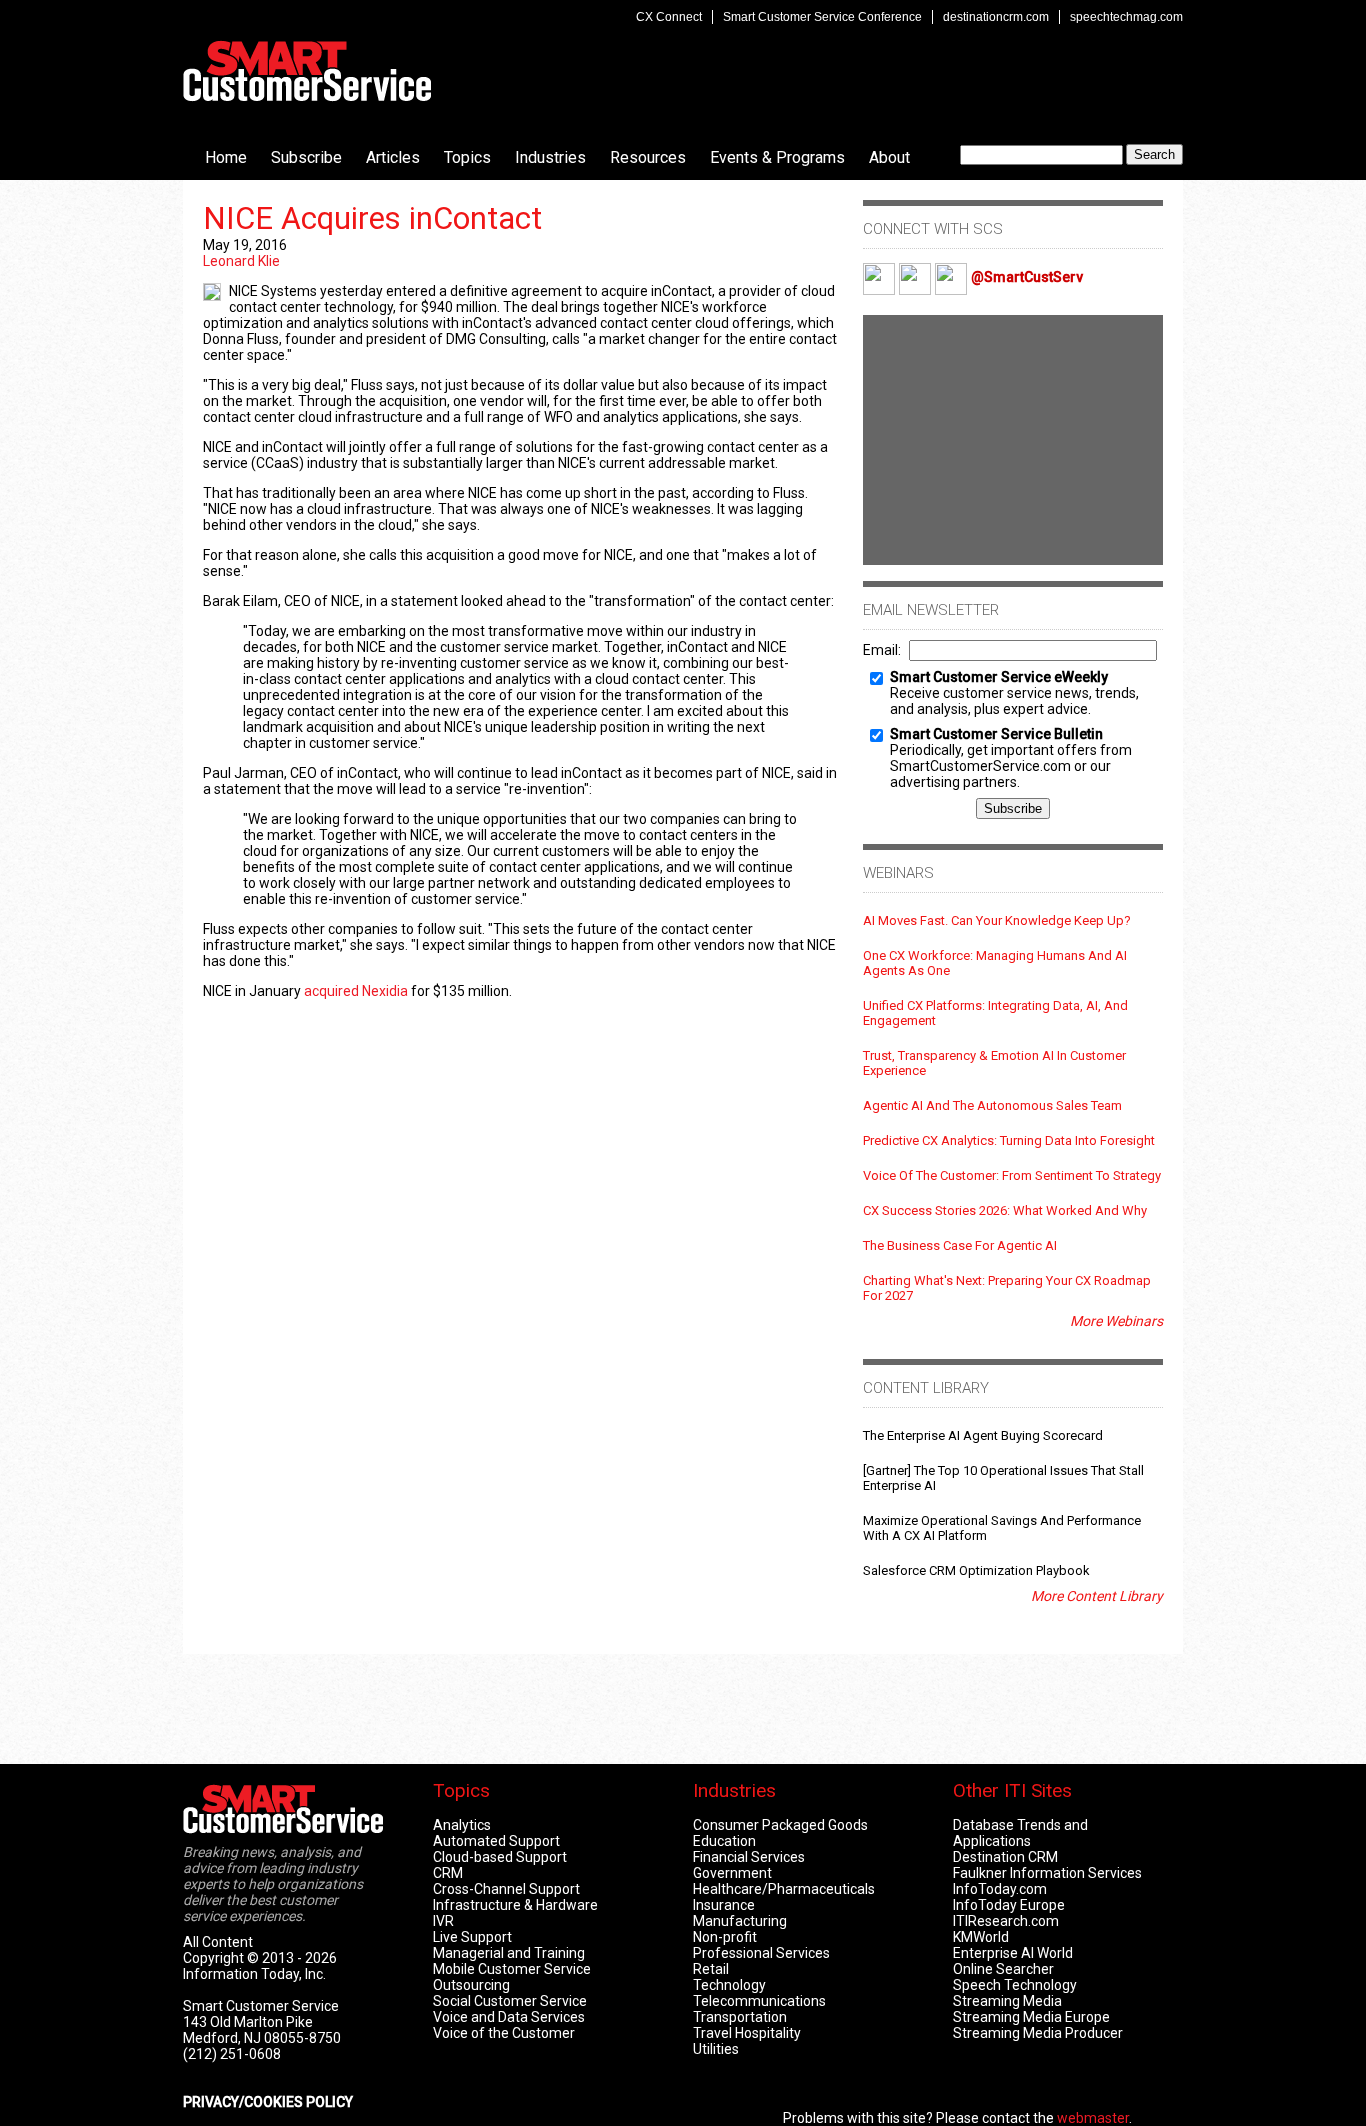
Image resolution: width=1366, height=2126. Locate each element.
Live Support (472, 1937)
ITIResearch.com (1006, 1921)
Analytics (462, 1825)
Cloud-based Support (500, 1857)
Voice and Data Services (509, 2017)
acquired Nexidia (356, 991)
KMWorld (981, 1937)
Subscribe (306, 157)
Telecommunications (759, 2001)
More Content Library (1097, 1596)
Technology (729, 1985)
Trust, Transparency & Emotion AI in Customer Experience (994, 1063)
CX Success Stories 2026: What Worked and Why (1005, 1210)
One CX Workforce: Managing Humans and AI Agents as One (995, 963)
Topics (467, 157)
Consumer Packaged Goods (780, 1825)
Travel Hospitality (747, 2033)
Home (226, 157)
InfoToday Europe (1009, 1905)
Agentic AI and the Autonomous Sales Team (992, 1105)
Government (732, 1873)
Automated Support (496, 1841)
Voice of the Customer (504, 2033)
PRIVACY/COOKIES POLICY (268, 2102)
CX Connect (669, 17)
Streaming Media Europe (1031, 2017)
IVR (443, 1921)
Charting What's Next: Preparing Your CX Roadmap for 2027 (1007, 1288)
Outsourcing (471, 1985)
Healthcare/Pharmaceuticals (784, 1889)
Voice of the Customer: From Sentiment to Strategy (1012, 1175)
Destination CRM (1005, 1857)
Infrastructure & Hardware (515, 1905)
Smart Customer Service (307, 71)
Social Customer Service (510, 2001)
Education (724, 1841)
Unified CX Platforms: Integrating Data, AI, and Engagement (995, 1013)
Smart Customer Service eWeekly (999, 677)
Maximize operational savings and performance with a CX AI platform (1002, 1528)
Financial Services (749, 1857)
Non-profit (725, 1937)
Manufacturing (740, 1921)
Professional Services (761, 1953)
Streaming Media (1007, 2001)
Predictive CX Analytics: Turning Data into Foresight (1009, 1140)
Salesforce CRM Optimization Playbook (976, 1570)
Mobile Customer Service (512, 1969)
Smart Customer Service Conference (822, 17)
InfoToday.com (1000, 1889)
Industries (550, 157)
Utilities (716, 2049)
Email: (882, 650)
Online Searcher (1003, 1969)
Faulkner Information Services (1047, 1873)
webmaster (1093, 2118)
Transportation (740, 2017)
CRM (448, 1873)
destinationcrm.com (996, 17)
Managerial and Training (509, 1953)
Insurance (724, 1905)
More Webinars (1116, 1321)
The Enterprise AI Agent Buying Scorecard (983, 1435)
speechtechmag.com (1126, 17)
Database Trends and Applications (1020, 1833)
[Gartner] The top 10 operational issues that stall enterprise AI (1003, 1478)
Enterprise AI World (1013, 1953)
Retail (711, 1969)
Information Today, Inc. (254, 1974)
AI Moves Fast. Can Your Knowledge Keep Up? (997, 920)
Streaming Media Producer (1038, 2033)
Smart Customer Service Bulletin (996, 734)
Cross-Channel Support (506, 1889)
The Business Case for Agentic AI (960, 1245)
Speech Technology (1015, 1985)
